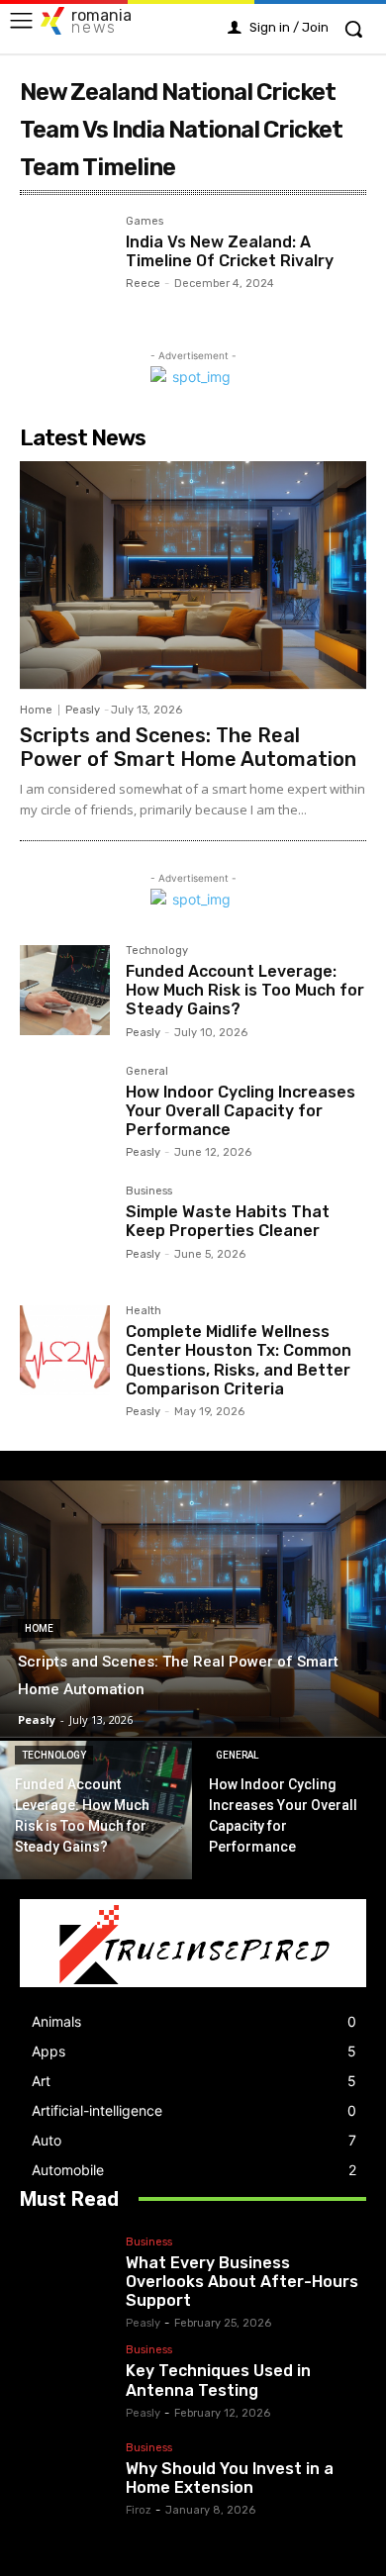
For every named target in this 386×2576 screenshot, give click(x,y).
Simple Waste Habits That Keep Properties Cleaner (228, 1221)
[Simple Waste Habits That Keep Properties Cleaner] (65, 1231)
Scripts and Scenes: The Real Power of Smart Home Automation (188, 747)
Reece (143, 284)
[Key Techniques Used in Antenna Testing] (68, 2380)
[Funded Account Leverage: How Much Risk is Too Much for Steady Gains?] (65, 990)
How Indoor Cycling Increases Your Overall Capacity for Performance (241, 1111)
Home (36, 710)
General (147, 1072)
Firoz (139, 2510)
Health (144, 1311)
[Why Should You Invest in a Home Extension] (68, 2478)
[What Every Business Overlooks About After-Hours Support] (68, 2280)
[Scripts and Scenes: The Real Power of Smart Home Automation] (193, 575)
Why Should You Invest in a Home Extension (230, 2478)
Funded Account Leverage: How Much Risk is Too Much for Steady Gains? (245, 990)
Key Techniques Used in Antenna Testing (218, 2380)
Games (145, 222)
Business (149, 1192)
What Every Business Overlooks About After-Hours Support (242, 2282)
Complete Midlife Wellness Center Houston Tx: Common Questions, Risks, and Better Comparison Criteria (239, 1360)
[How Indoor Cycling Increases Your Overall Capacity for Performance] (65, 1111)
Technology (157, 951)
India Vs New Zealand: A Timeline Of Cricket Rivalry (230, 251)
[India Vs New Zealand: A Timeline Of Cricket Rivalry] (65, 261)
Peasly (83, 710)
